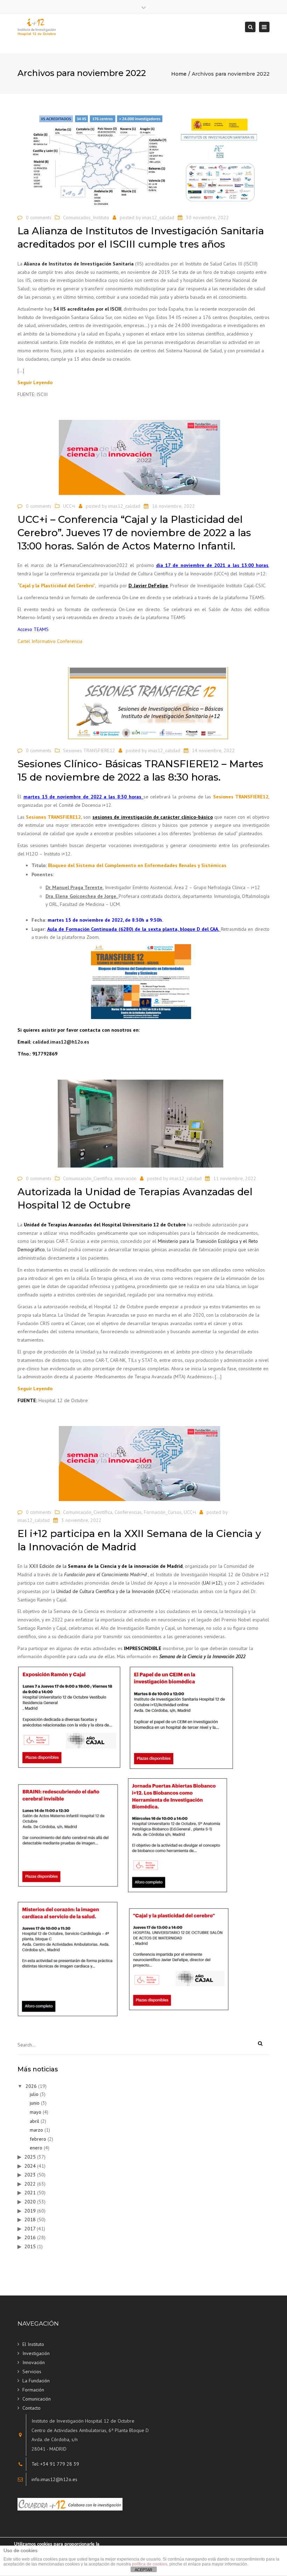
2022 (30, 2184)
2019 (30, 2211)
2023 (30, 2175)
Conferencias (128, 1512)
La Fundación (36, 2381)
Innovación (34, 2362)
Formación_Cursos (163, 1512)
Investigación (36, 2353)
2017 (30, 2229)
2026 (31, 2086)
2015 (30, 2246)
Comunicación (37, 2399)
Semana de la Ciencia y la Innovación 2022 (202, 1656)
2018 (30, 2220)
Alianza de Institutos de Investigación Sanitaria (79, 264)
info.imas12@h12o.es (54, 2479)
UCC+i (69, 506)
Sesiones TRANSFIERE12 (89, 750)
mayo (36, 2112)
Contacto (31, 2408)
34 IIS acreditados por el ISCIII (87, 309)
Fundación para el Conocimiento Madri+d (105, 1574)
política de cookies (150, 2564)
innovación (125, 1178)
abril (34, 2121)
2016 (30, 2237)
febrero (38, 2139)
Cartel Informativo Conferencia (50, 641)
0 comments (39, 217)
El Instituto (33, 2344)
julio (34, 2094)
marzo (36, 2130)
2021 (30, 2193)
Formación (33, 2390)
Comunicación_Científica (88, 1178)
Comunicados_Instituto (86, 217)
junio (35, 2103)
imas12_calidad (158, 217)
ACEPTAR (143, 2570)
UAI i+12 (212, 1583)
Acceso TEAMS (33, 629)
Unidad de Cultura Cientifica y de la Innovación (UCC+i (113, 1591)
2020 (30, 2202)
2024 (30, 2166)
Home (179, 74)
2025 (30, 2157)
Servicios (32, 2371)
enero (36, 2148)
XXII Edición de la (106, 1566)
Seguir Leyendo (35, 382)
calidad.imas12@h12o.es (61, 1042)
